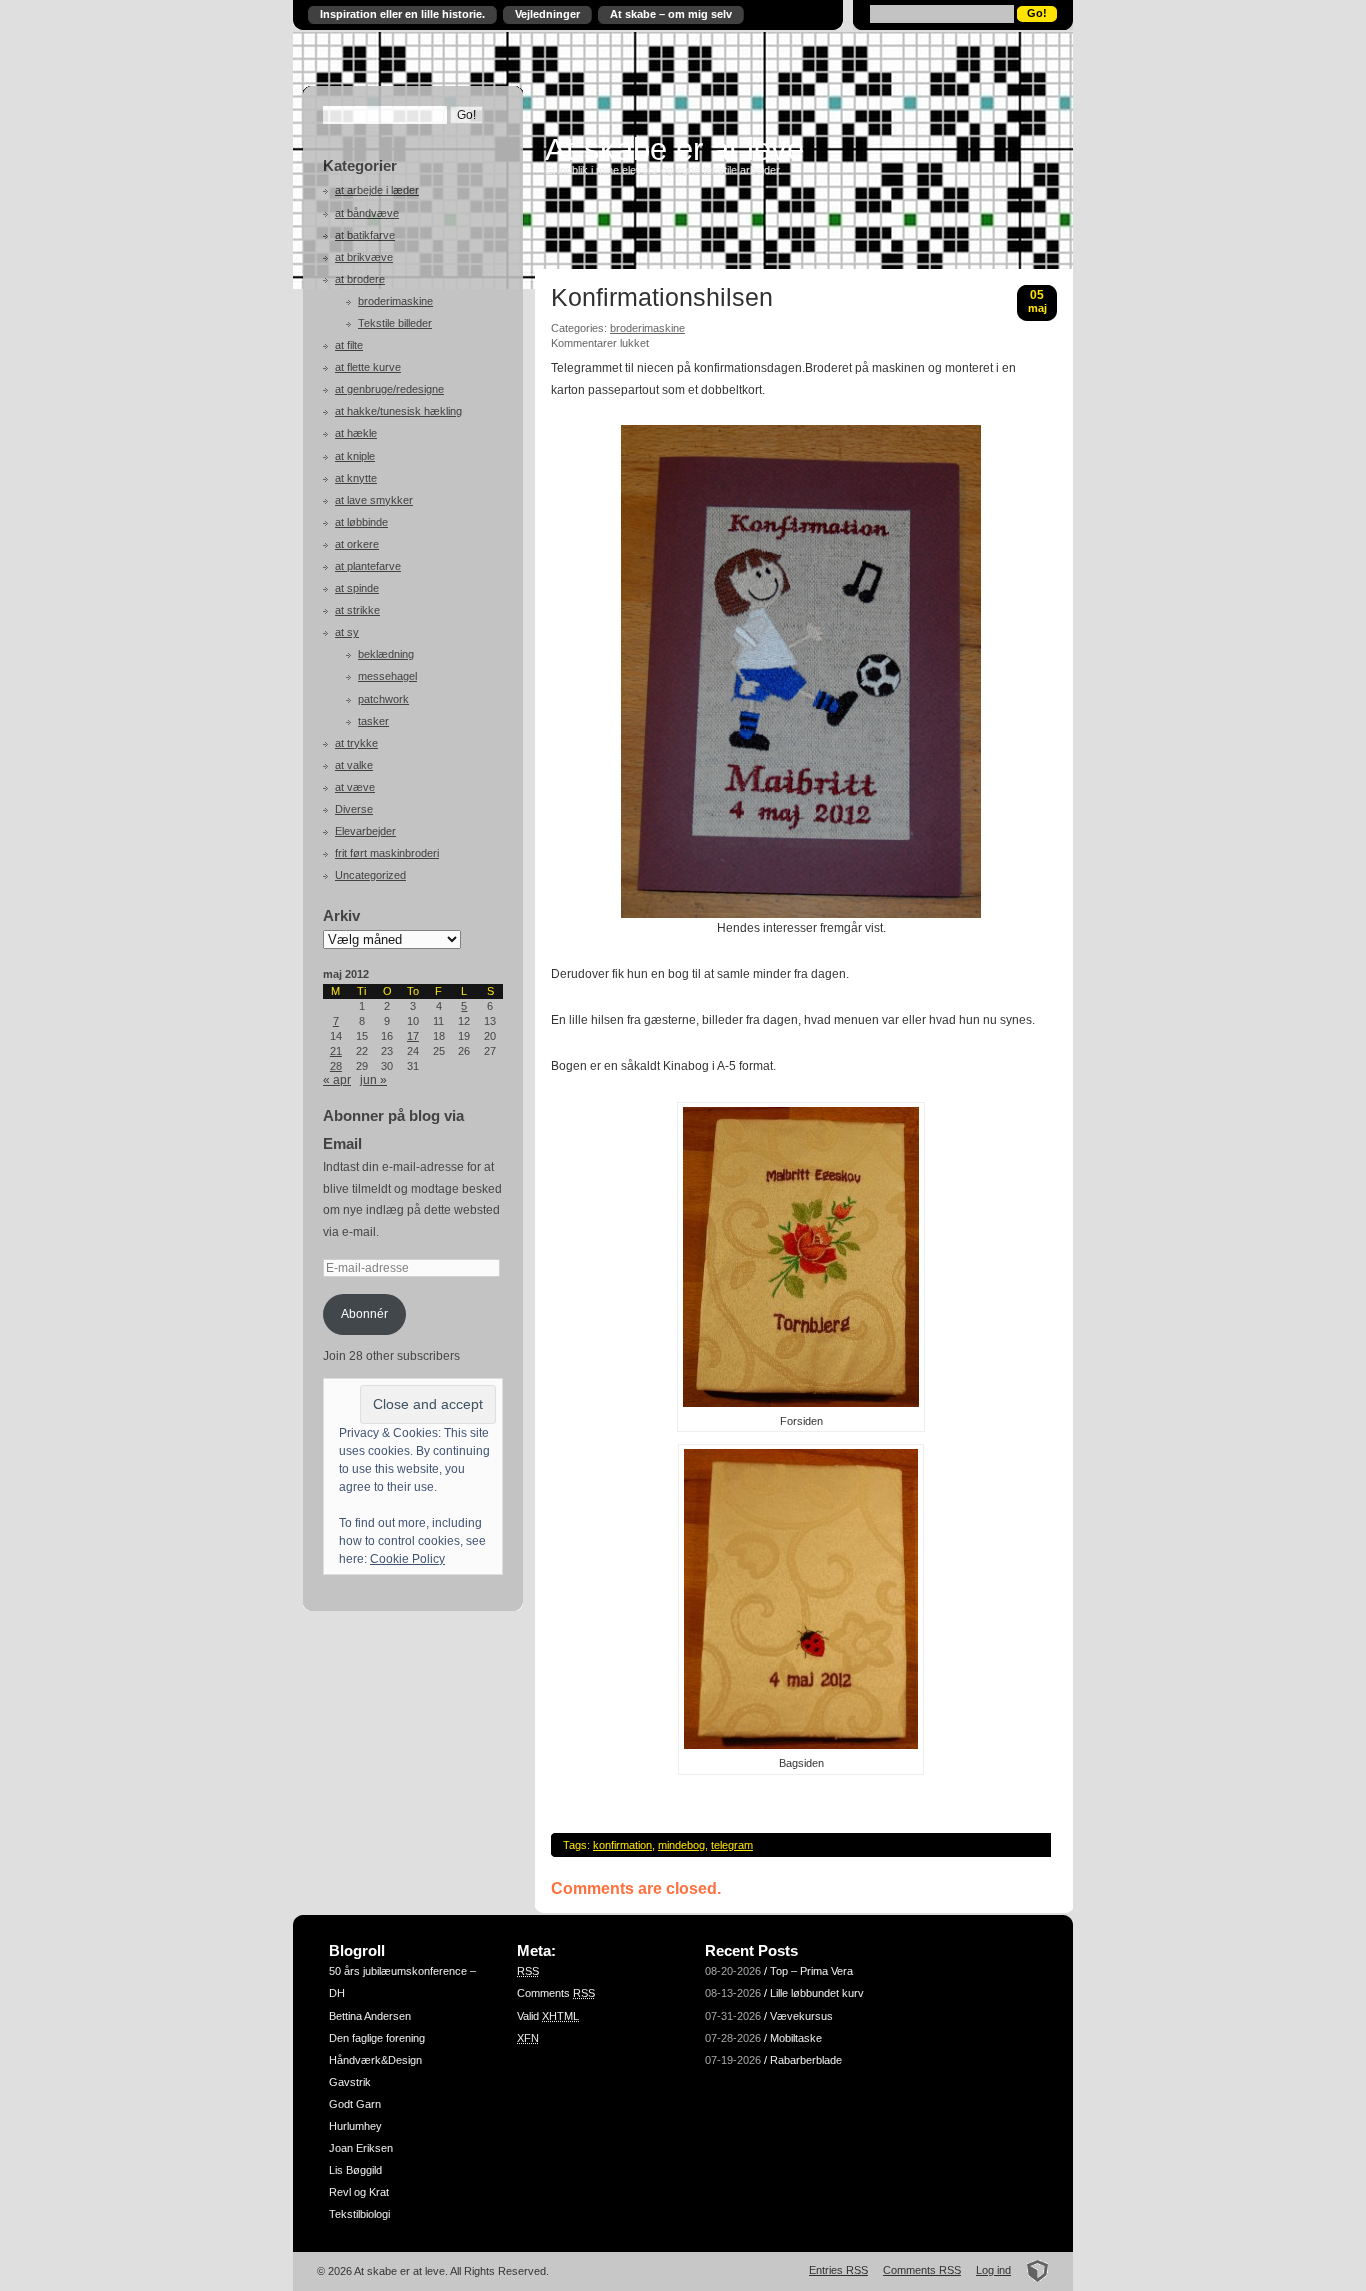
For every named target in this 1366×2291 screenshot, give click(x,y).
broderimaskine (395, 301)
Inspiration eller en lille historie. (402, 14)
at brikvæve (364, 257)
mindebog (681, 1845)
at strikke (357, 610)
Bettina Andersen (370, 2016)
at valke (354, 765)
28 (336, 1066)
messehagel (387, 676)
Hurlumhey (355, 2126)
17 (413, 1036)
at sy (347, 632)
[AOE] (1031, 2270)
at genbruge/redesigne (389, 389)
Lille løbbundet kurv (817, 1993)
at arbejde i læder (377, 190)
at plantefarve (368, 566)
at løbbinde (361, 522)
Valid (548, 2016)
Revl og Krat (359, 2192)
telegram (732, 1845)
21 (336, 1051)
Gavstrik (350, 2082)
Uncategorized (370, 875)
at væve (355, 787)
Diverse (354, 809)
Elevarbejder (365, 831)
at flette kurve (368, 367)
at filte (349, 345)
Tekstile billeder (395, 323)
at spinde (357, 588)
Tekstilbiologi (359, 2214)
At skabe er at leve (674, 149)
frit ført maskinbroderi (387, 853)
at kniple (355, 456)
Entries (838, 2270)
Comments (556, 1993)
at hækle (356, 433)
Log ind (993, 2270)
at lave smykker (374, 500)
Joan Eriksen (361, 2148)
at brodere (360, 279)
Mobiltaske (796, 2038)
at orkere (357, 544)
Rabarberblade (806, 2060)
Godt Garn (355, 2104)
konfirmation (622, 1845)
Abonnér (364, 1314)
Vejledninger (547, 14)
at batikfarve (365, 235)
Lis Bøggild (355, 2170)
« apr (337, 1080)
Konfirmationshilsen (662, 298)
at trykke (356, 743)
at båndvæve (367, 213)
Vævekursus (801, 2016)
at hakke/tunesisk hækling (398, 411)
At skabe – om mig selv (671, 14)
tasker (373, 721)
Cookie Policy (407, 1559)
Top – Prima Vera (811, 1971)
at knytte (356, 478)
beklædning (386, 654)
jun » (373, 1080)
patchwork (383, 699)
